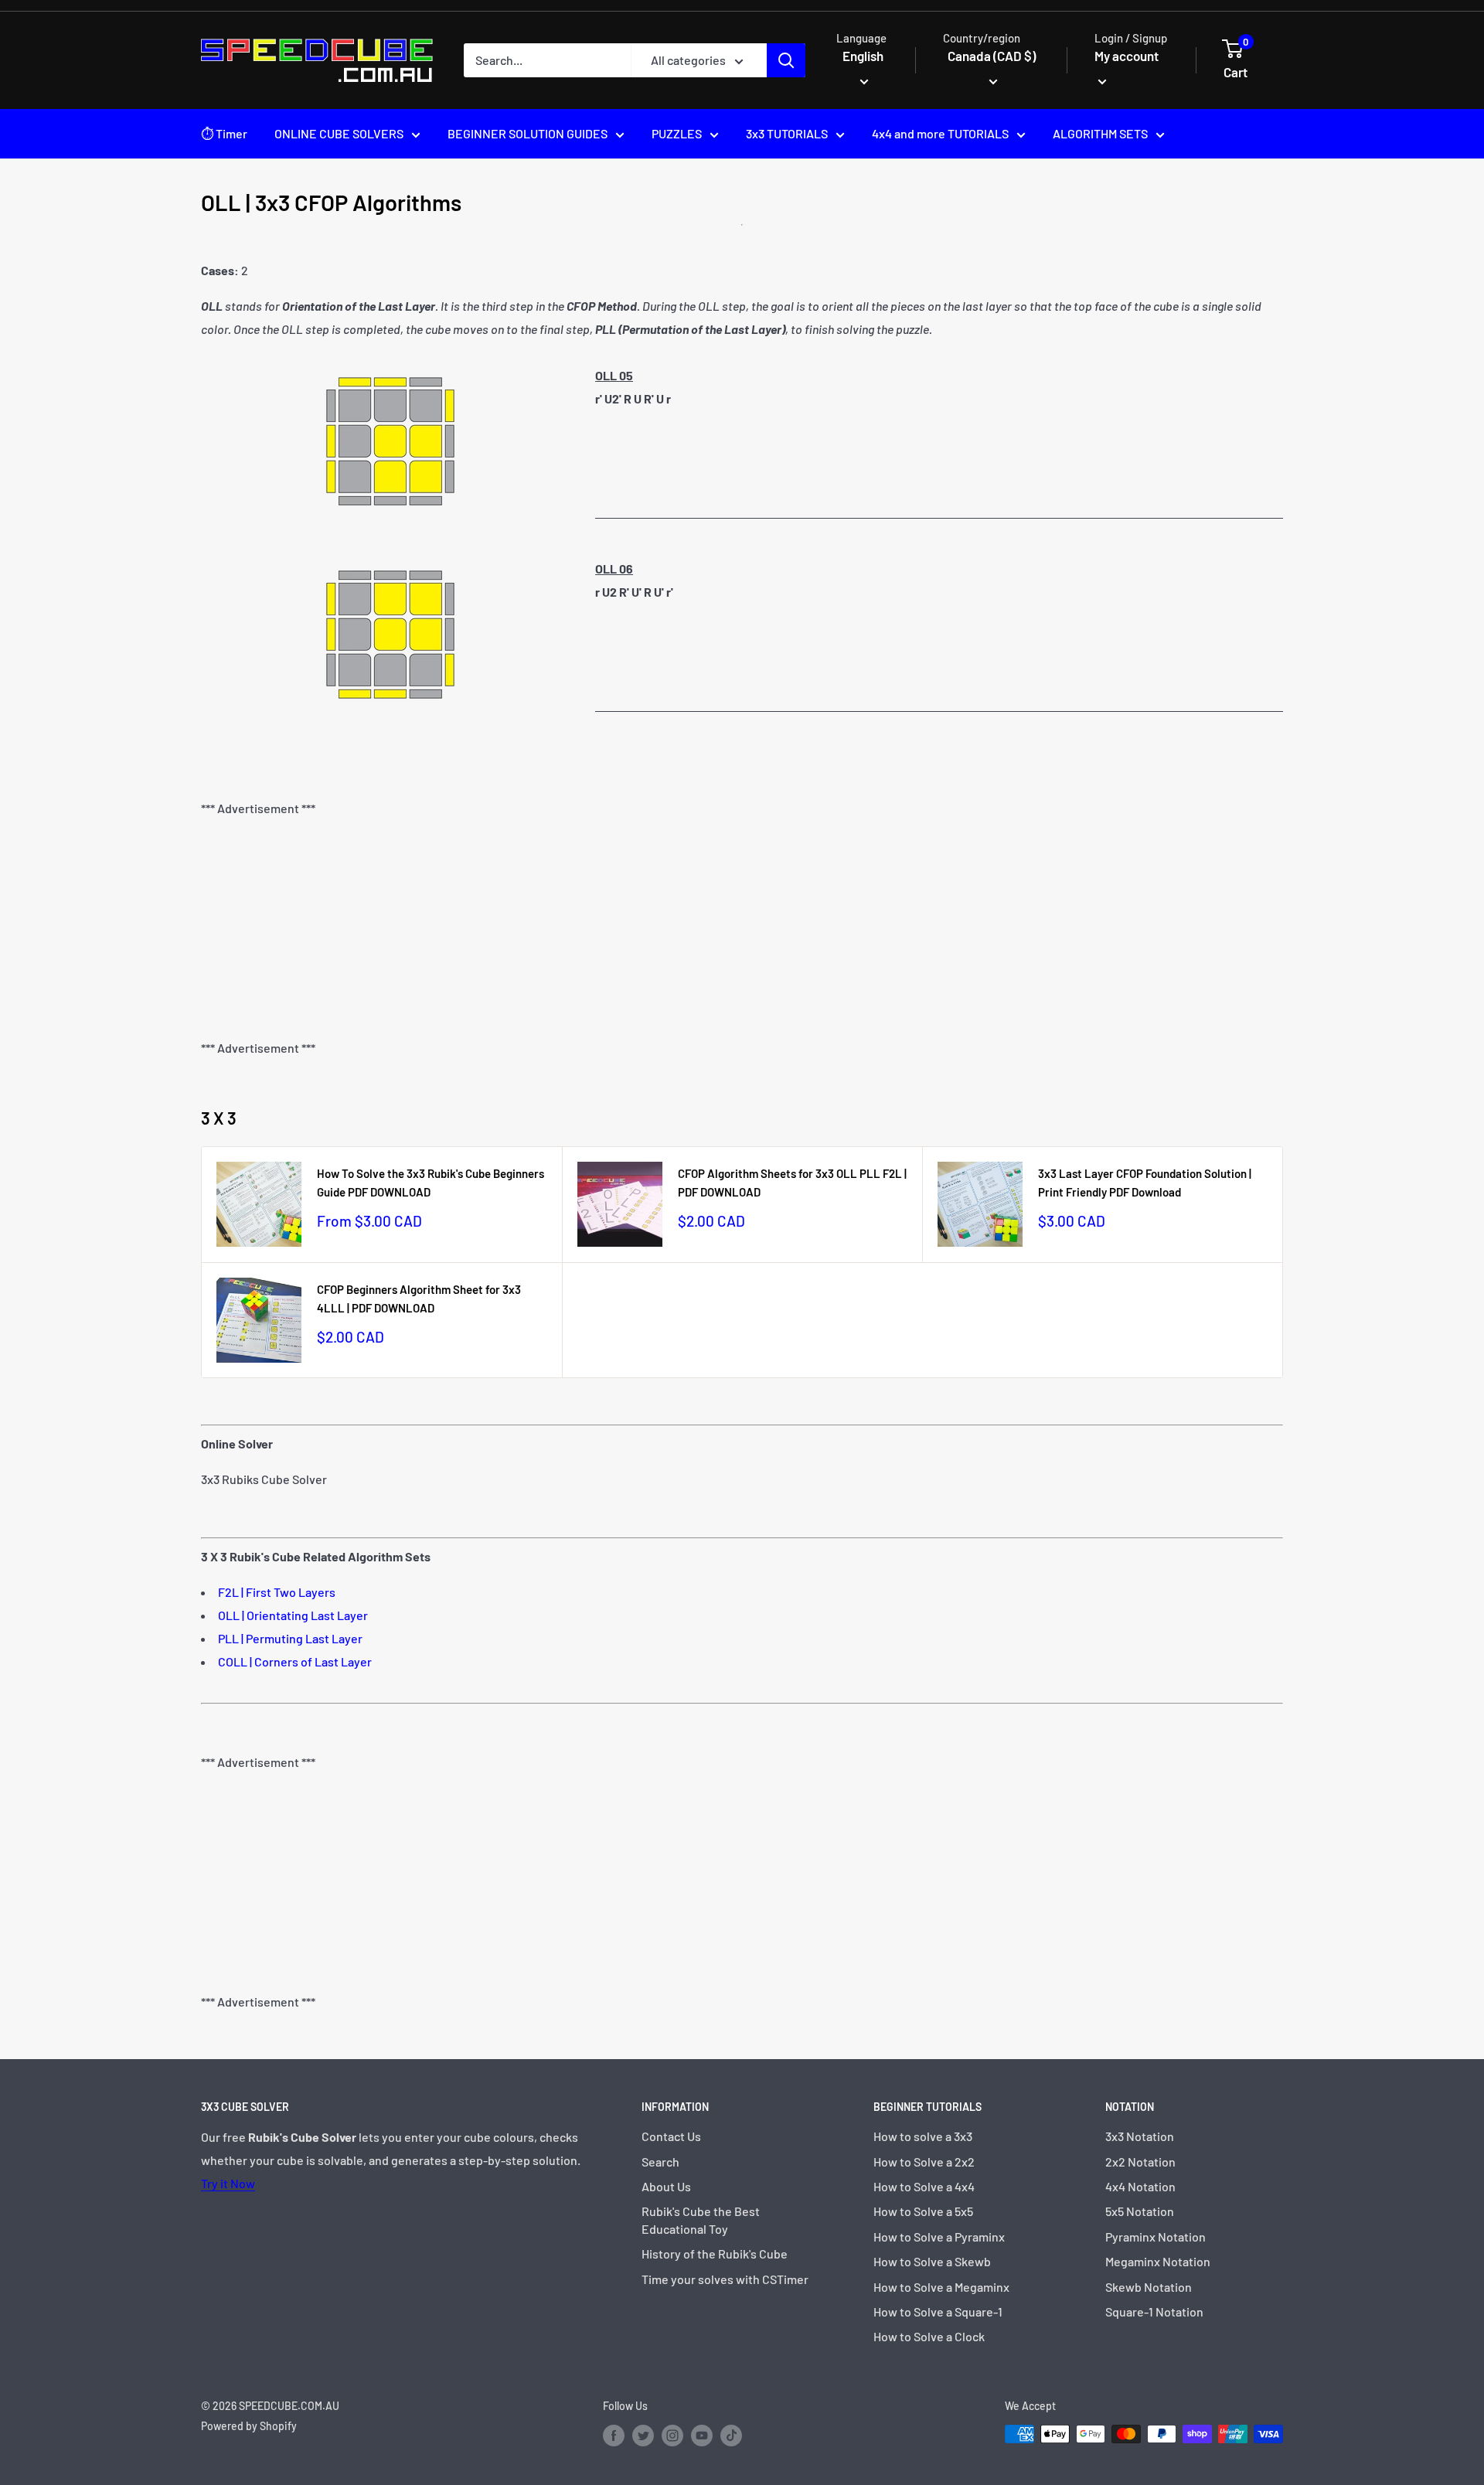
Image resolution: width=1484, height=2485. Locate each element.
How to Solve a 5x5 (923, 2211)
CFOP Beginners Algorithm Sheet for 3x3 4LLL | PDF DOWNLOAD (419, 1298)
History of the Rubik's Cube (715, 2254)
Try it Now (228, 2183)
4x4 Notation (1140, 2186)
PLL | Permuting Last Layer (290, 1638)
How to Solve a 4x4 (924, 2186)
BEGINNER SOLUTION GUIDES (528, 133)
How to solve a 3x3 (923, 2136)
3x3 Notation (1140, 2136)
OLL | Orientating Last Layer (293, 1615)
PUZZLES (677, 133)
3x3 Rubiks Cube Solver (264, 1479)
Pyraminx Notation (1156, 2236)
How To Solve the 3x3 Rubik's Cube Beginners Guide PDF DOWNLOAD (431, 1182)
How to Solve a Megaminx (941, 2287)
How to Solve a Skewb (932, 2261)
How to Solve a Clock (929, 2336)
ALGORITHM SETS (1100, 133)
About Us (666, 2186)
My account (1127, 56)
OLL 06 (614, 568)
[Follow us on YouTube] (702, 2436)
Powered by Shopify (249, 2426)
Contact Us (671, 2136)
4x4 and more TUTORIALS (940, 133)
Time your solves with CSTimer (725, 2279)
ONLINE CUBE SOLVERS (339, 133)
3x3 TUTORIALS (787, 133)
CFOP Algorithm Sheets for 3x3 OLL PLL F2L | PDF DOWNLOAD (792, 1182)
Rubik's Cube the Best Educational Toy (701, 2219)
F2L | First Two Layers (277, 1592)
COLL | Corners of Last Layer (295, 1661)
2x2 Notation (1140, 2162)
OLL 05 (614, 375)
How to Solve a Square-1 (938, 2311)
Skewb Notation (1149, 2287)
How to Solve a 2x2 (924, 2162)
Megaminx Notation (1158, 2261)
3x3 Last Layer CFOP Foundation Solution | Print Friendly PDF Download (1145, 1182)
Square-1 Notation (1154, 2311)
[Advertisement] (742, 928)
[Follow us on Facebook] (614, 2436)
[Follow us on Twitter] (643, 2436)
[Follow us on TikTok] (731, 2436)
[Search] (786, 60)
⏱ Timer (224, 133)
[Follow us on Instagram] (672, 2436)
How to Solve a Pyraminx (939, 2236)
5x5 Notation (1140, 2211)
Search (660, 2162)
